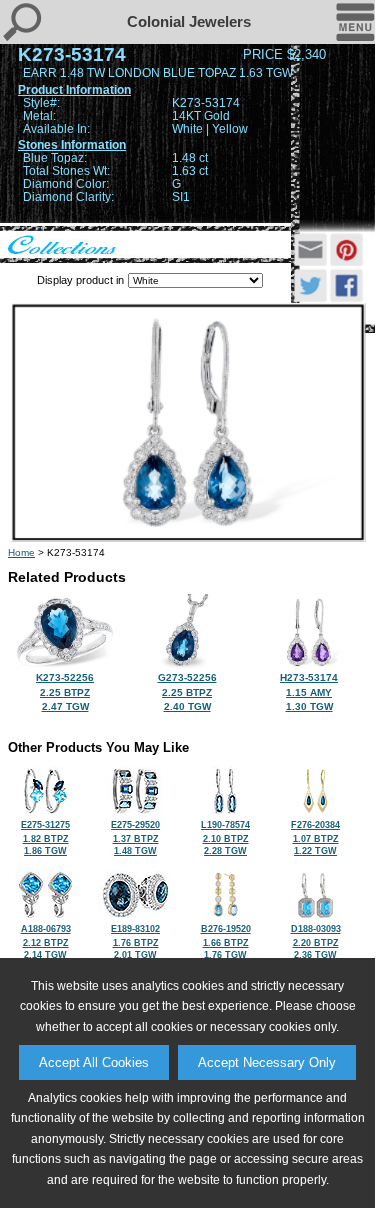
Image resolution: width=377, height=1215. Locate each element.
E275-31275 (45, 838)
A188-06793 (46, 942)
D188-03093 (316, 942)
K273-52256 (65, 692)
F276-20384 (315, 838)
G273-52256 (187, 692)
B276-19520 (226, 942)
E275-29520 (135, 838)
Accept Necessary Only (267, 1062)
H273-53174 (309, 692)
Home (21, 552)
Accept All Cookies (94, 1062)
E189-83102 (135, 942)
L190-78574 (225, 838)
